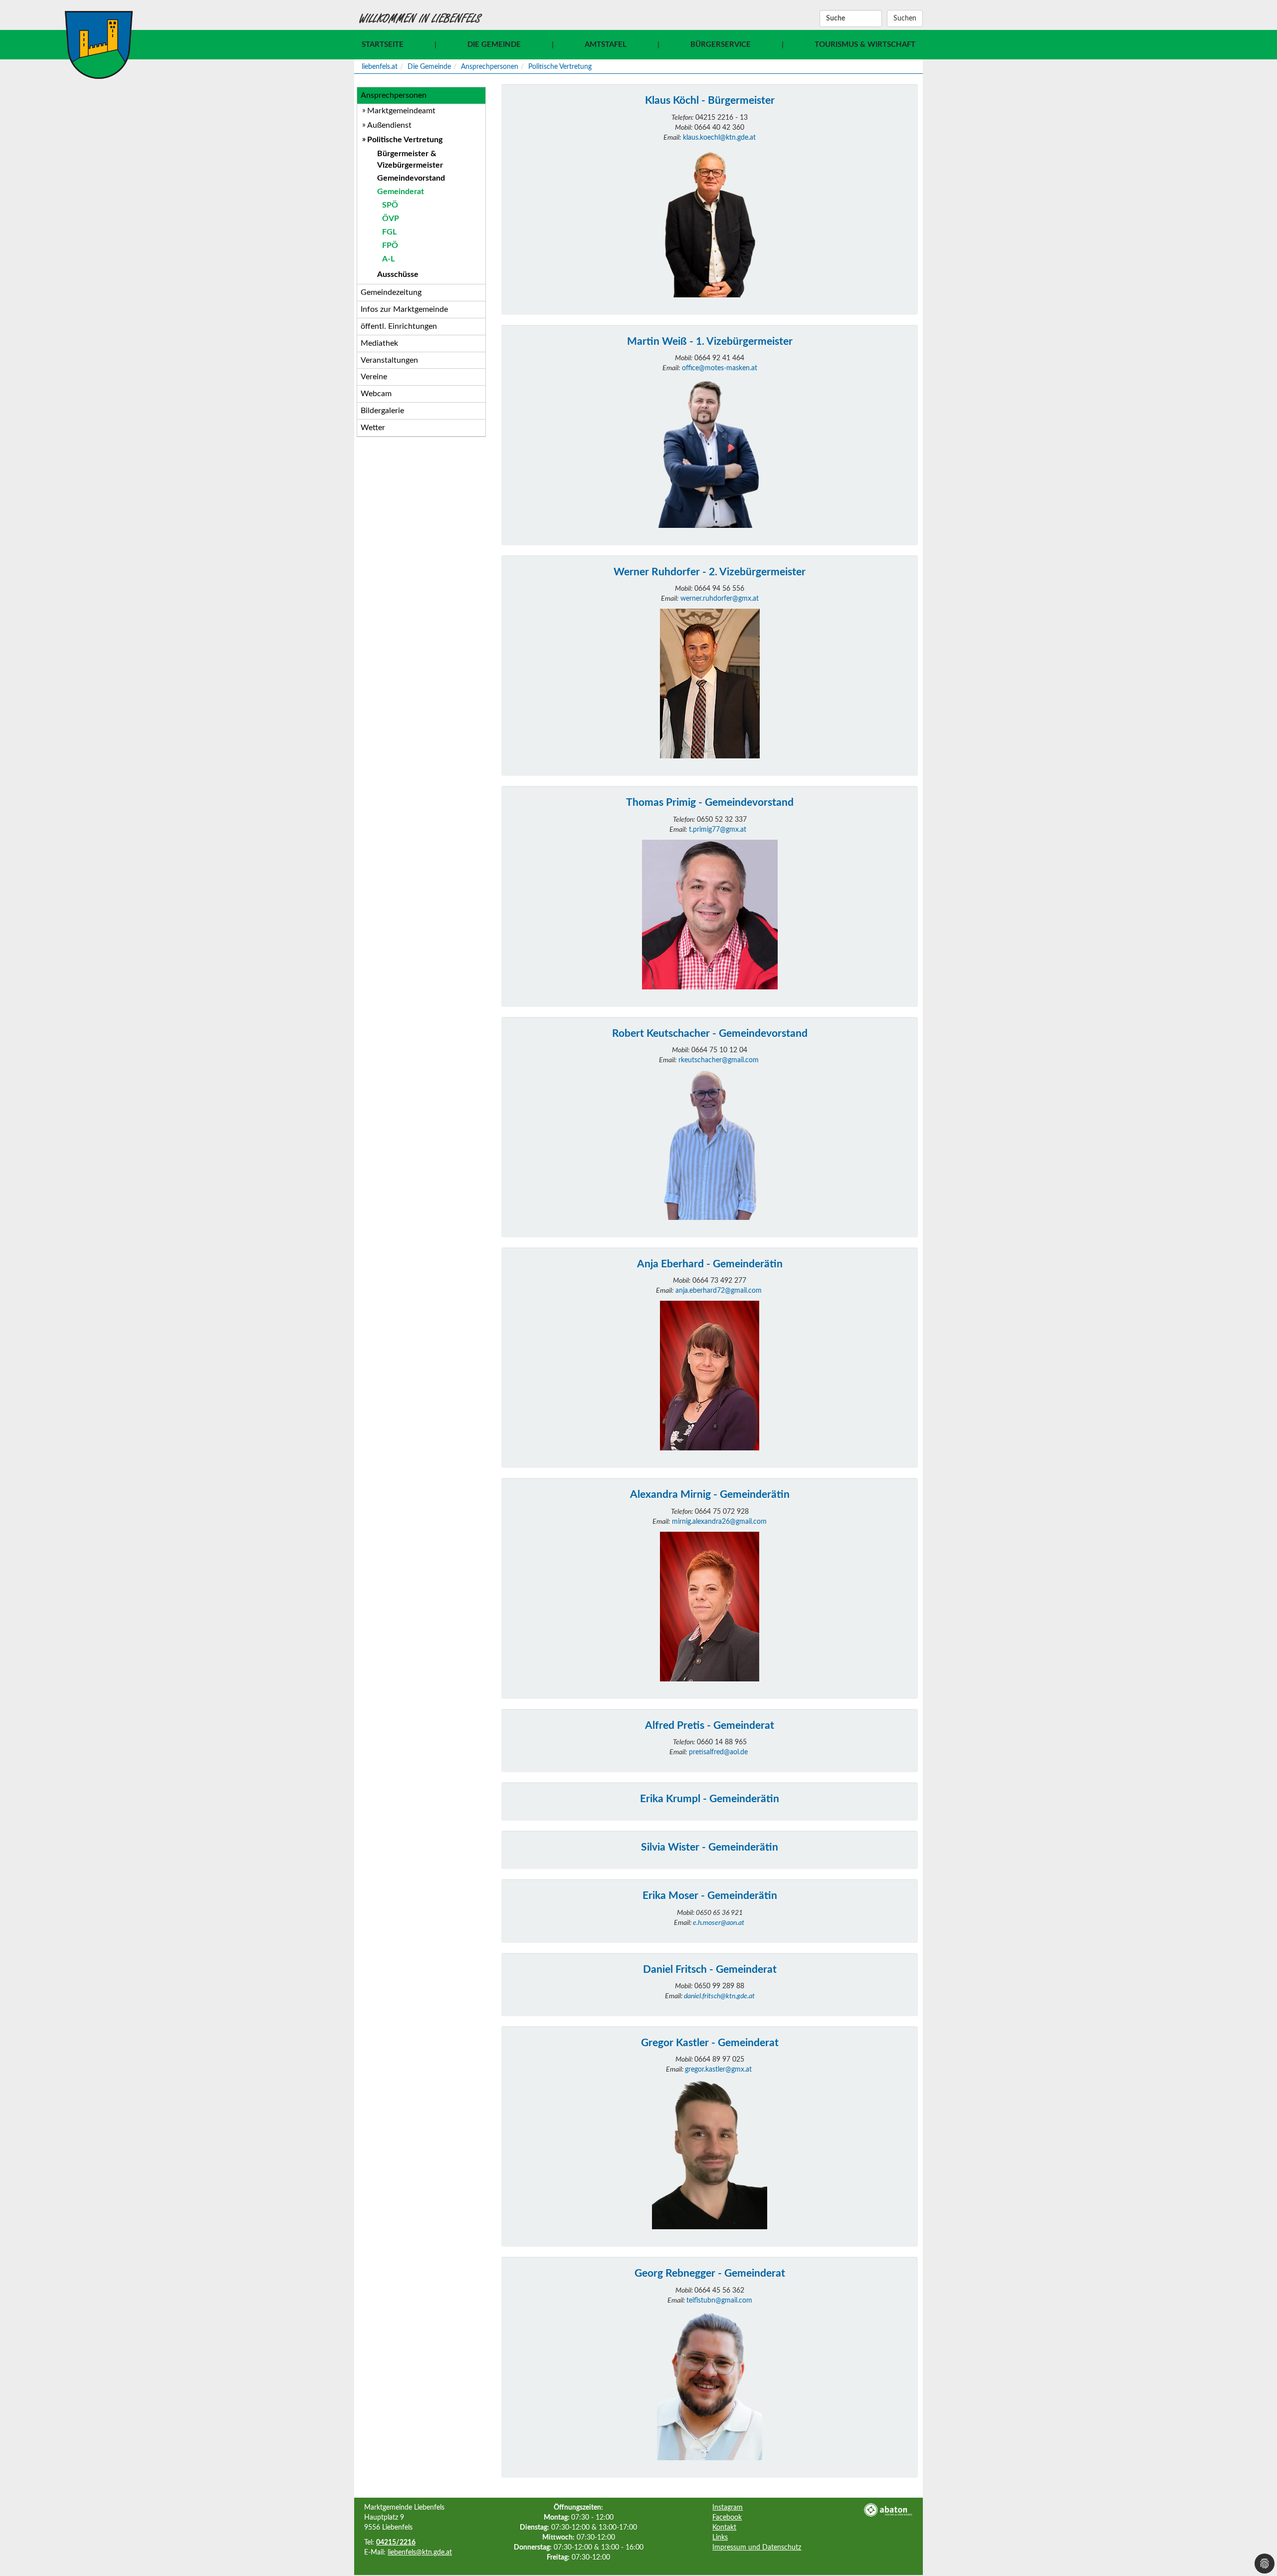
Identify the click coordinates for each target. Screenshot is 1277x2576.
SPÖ (390, 205)
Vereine (374, 377)
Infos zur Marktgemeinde (404, 309)
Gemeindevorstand (411, 178)
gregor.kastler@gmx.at (718, 2070)
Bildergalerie (382, 411)
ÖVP (391, 219)
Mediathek (379, 343)
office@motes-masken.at (720, 368)
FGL (389, 232)
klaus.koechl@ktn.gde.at (719, 138)
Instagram (728, 2508)
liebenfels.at (380, 67)
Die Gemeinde (494, 45)
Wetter (373, 428)
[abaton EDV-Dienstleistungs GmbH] (888, 2510)
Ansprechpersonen (490, 67)
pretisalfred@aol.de (718, 1752)
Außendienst (389, 125)
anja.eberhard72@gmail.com (719, 1291)
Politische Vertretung (560, 67)
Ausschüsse (398, 274)
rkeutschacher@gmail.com (719, 1060)
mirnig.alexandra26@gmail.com (719, 1522)
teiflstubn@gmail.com (719, 2301)
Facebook (727, 2518)
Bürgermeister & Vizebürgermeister (410, 159)
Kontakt (724, 2528)
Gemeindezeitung (391, 292)
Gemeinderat (401, 192)
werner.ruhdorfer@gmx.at (720, 599)
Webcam (376, 394)
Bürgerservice (721, 45)
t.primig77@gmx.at (718, 830)
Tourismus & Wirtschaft (865, 45)
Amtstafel (606, 45)
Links (720, 2538)
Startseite (383, 45)
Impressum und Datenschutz (757, 2548)
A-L (388, 259)
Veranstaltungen (389, 360)
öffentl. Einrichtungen (399, 326)
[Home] (99, 45)
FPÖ (390, 245)
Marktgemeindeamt (401, 111)
